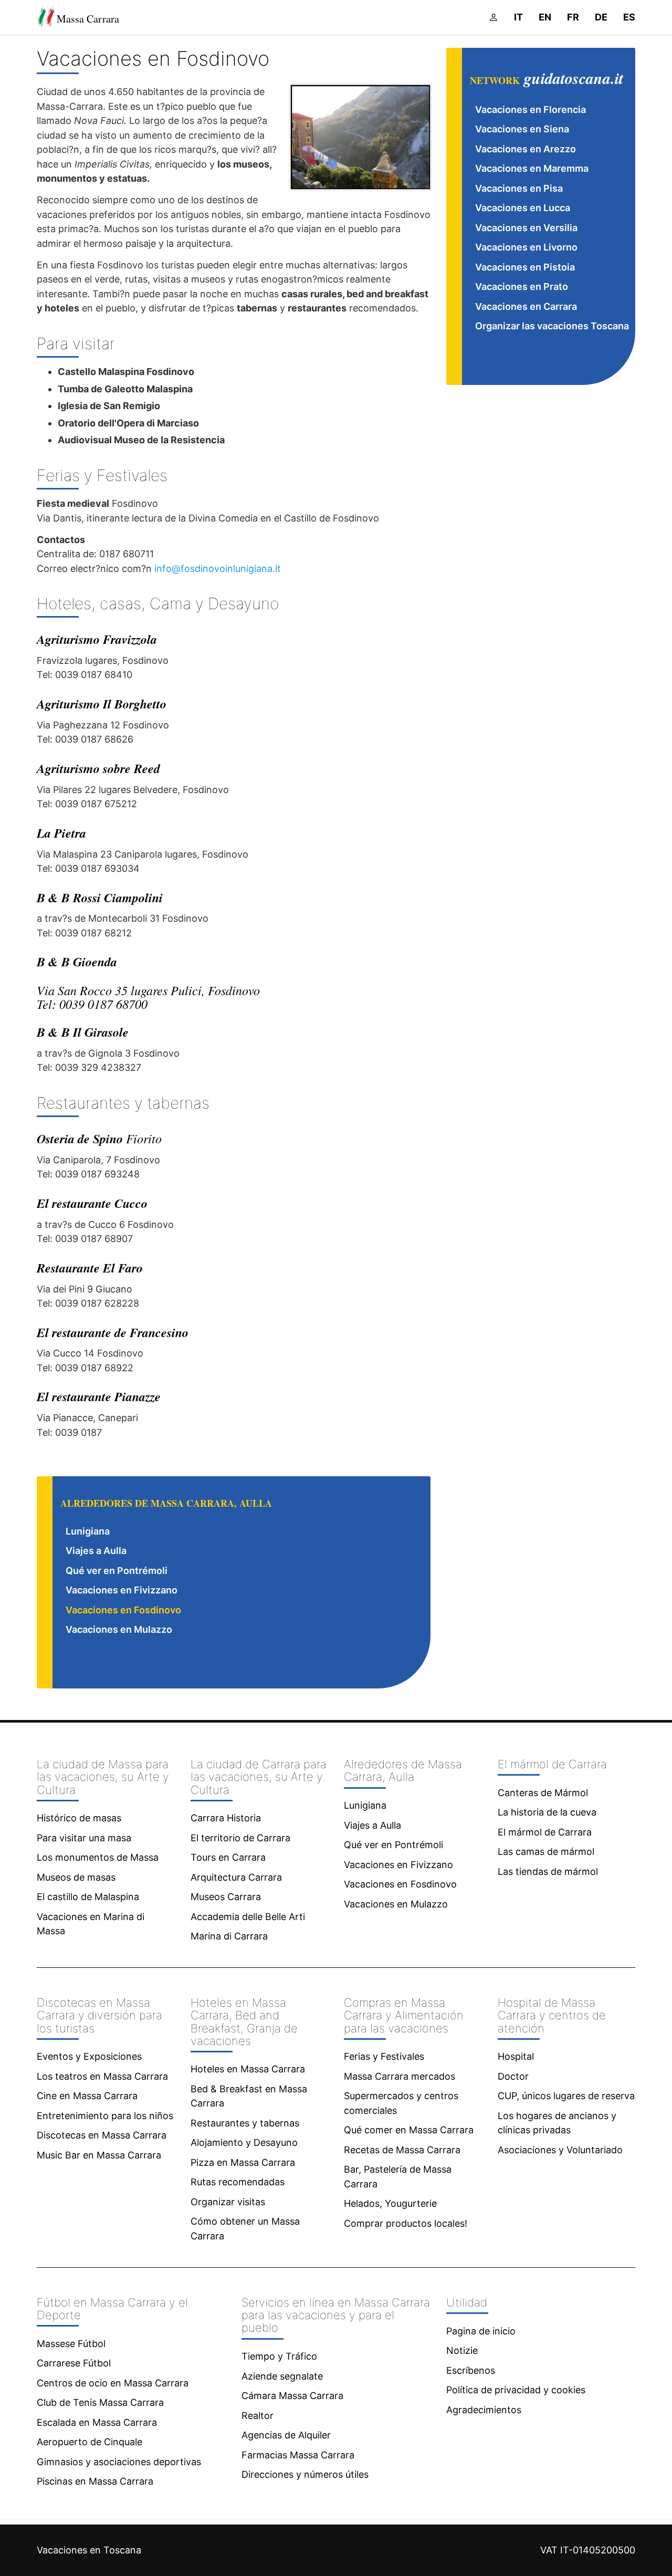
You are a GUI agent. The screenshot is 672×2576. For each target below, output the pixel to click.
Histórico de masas (79, 1818)
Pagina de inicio (481, 2331)
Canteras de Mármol (543, 1793)
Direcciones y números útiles (305, 2474)
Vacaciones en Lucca (523, 208)
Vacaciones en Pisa (519, 188)
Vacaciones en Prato (522, 286)
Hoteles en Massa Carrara (248, 2069)
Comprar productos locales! (406, 2223)
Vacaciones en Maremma (532, 168)
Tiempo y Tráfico (279, 2356)
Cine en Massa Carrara (87, 2096)
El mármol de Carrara (545, 1832)
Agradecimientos (484, 2410)
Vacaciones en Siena (522, 129)
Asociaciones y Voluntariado (560, 2150)
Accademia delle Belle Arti (248, 1917)
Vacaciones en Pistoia (525, 267)
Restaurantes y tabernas (245, 2123)
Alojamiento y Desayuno (244, 2142)
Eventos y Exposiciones (89, 2056)
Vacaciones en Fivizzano (122, 1590)
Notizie (462, 2350)
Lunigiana (88, 1531)
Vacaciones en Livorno (526, 247)
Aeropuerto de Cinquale (90, 2442)
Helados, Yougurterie (390, 2203)
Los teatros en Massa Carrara (102, 2076)
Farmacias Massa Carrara (298, 2455)
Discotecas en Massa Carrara (102, 2135)
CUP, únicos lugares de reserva (566, 2096)
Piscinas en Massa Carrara (95, 2481)
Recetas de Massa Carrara (402, 2150)
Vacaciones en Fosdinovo (123, 1610)
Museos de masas (76, 1877)
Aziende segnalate (282, 2376)
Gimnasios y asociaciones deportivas (119, 2462)
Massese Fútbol (71, 2344)
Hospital (516, 2056)
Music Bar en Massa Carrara (99, 2155)
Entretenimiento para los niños (105, 2116)
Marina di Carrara (229, 1936)
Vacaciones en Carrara (526, 306)
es (629, 17)
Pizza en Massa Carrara (243, 2162)
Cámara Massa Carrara (292, 2396)
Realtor (258, 2416)
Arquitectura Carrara (236, 1877)
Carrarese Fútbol (74, 2363)
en (545, 17)
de (601, 17)
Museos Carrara (226, 1897)
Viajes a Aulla (96, 1551)
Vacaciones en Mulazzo (119, 1629)
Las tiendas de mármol (548, 1871)
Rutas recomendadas (238, 2182)
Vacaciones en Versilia (526, 228)
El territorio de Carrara (240, 1838)
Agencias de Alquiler (286, 2435)
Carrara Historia (226, 1818)
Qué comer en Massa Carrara (409, 2130)
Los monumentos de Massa (98, 1857)
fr (573, 17)
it (518, 17)
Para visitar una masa (84, 1838)
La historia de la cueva (547, 1812)
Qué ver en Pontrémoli (117, 1571)
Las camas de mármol (546, 1852)
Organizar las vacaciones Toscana (552, 326)
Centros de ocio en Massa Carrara (113, 2383)
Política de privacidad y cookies (516, 2390)
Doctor (513, 2076)
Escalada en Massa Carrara (97, 2422)
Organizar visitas (228, 2202)
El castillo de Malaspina (88, 1897)
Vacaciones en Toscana (89, 2550)
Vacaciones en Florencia (531, 109)
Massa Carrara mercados (400, 2076)
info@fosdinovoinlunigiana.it (218, 569)
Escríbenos (471, 2370)
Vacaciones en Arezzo (526, 149)
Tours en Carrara (228, 1857)
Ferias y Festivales (384, 2056)
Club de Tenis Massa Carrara (100, 2402)
